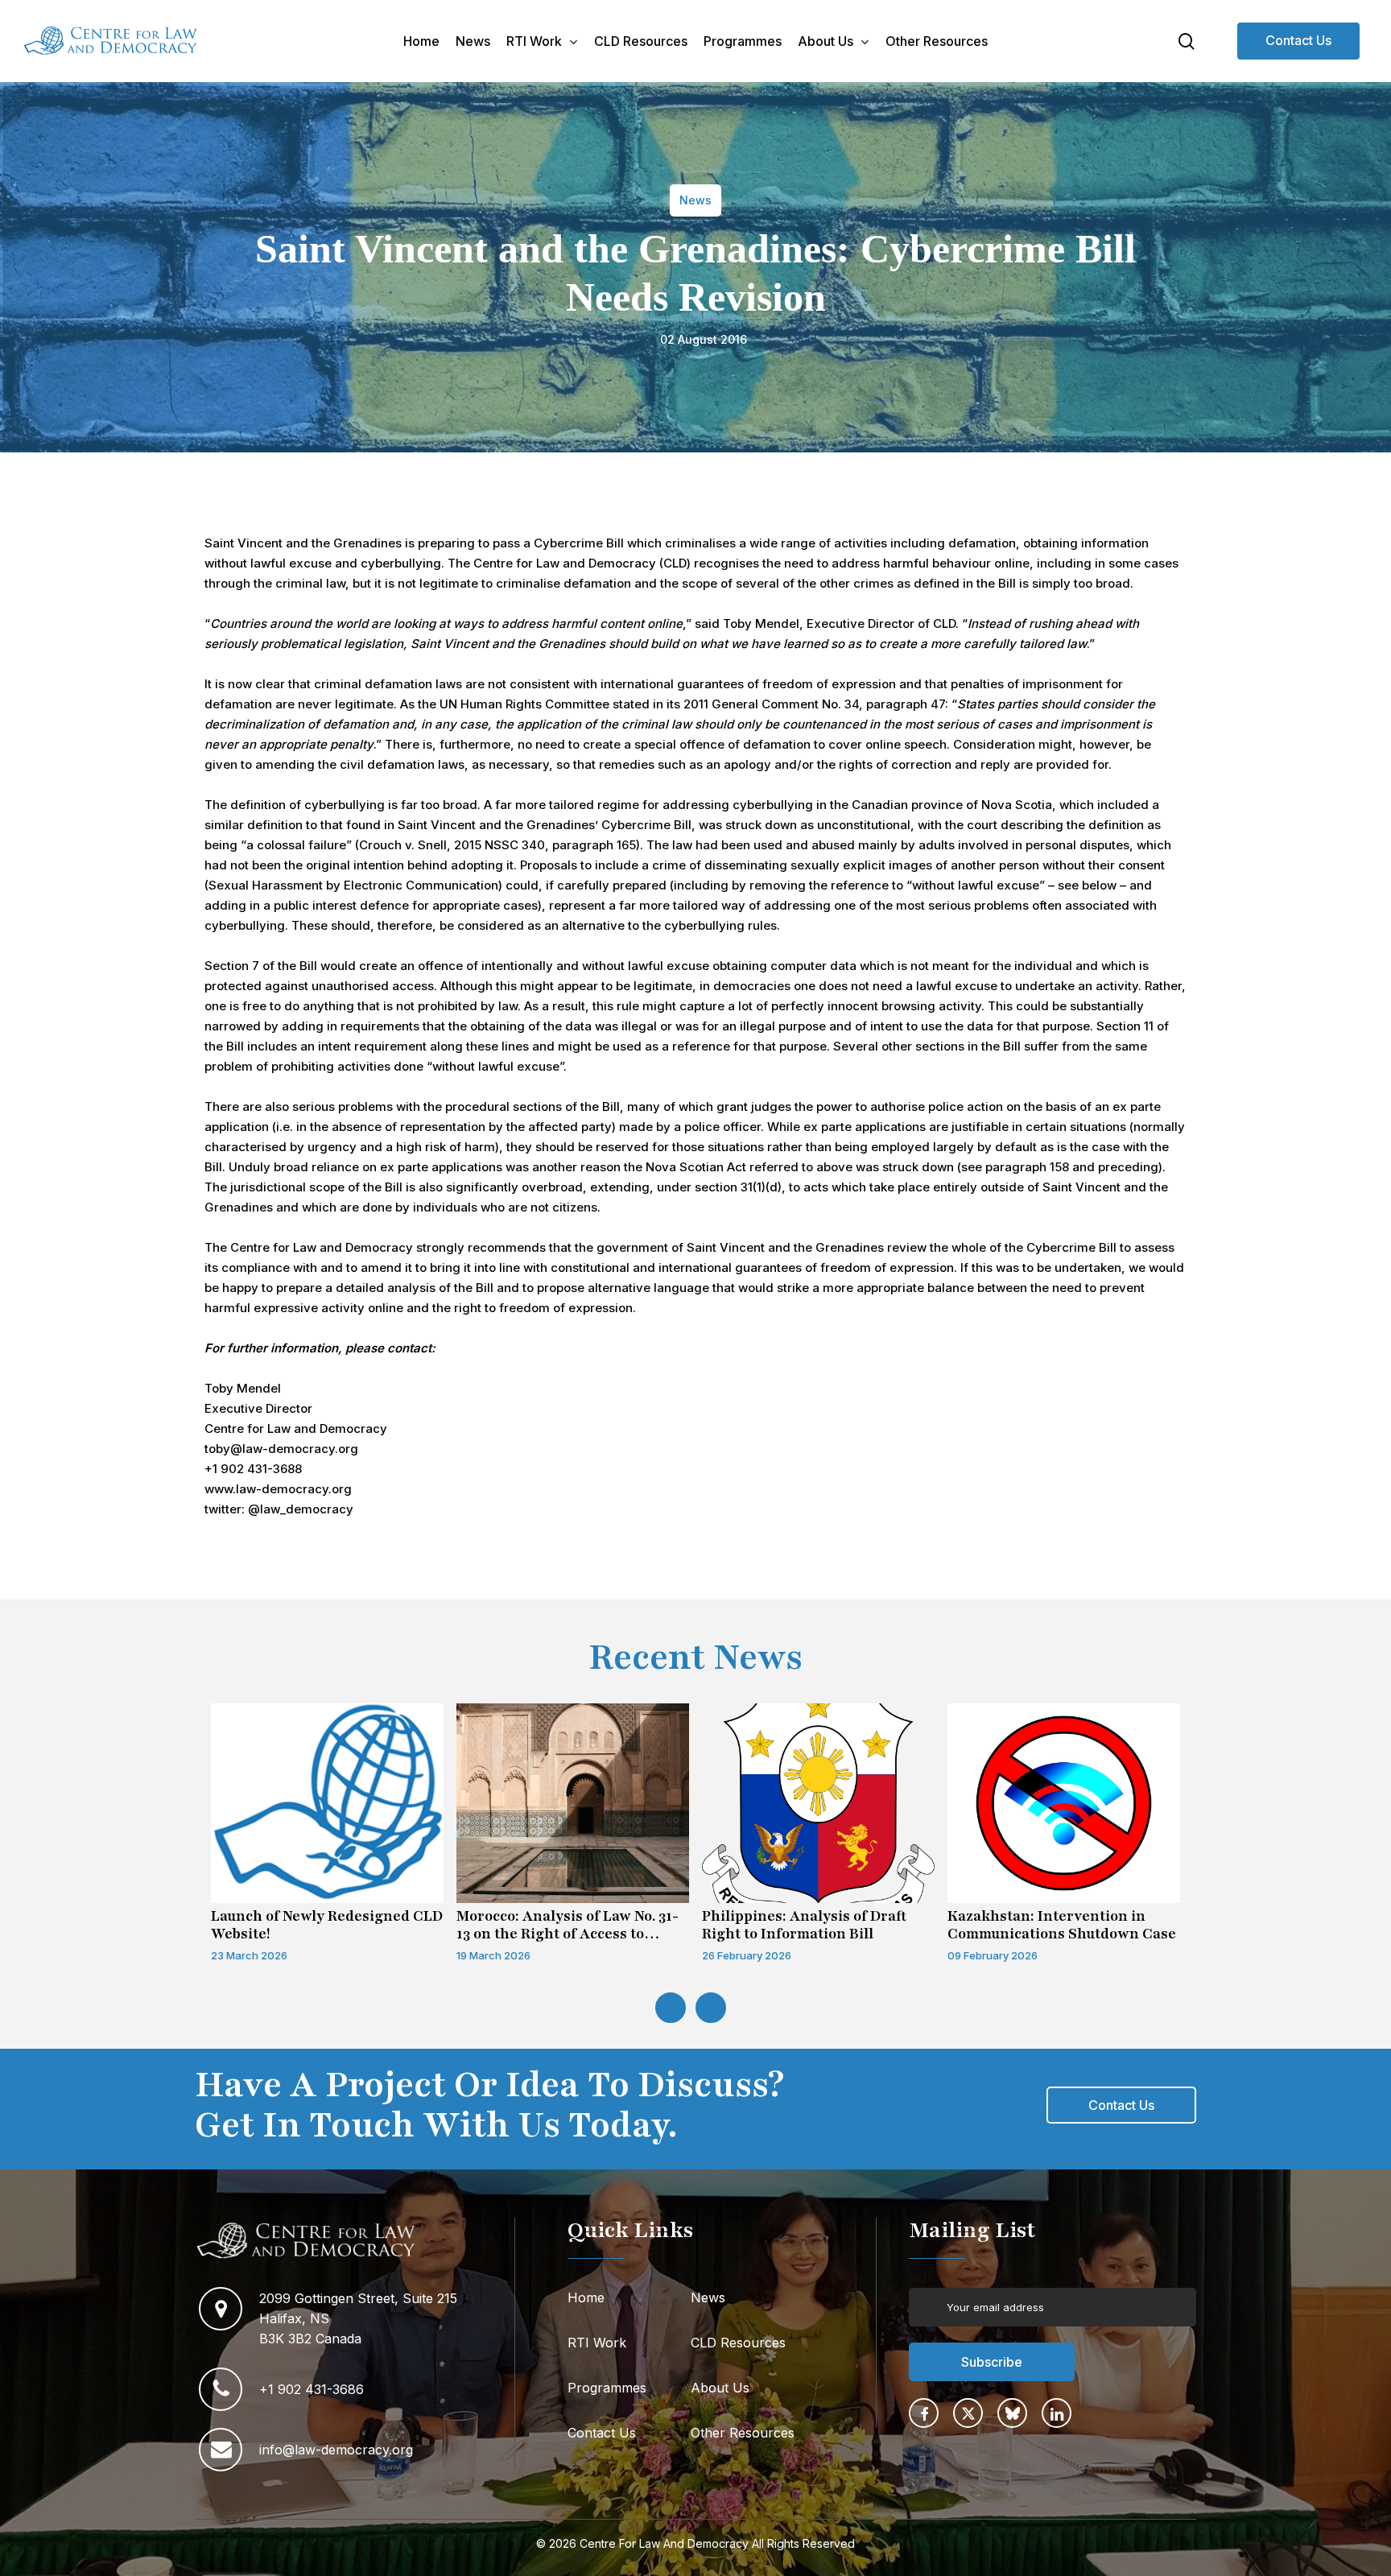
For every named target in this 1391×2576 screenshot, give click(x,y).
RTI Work (597, 2343)
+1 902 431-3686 (312, 2389)
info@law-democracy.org (336, 2450)
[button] (1121, 2105)
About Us (720, 2388)
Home (586, 2297)
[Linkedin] (1057, 2413)
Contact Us (1298, 40)
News (708, 2297)
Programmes (607, 2388)
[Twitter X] (968, 2413)
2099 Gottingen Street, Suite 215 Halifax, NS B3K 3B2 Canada (360, 2318)
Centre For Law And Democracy (664, 2543)
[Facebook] (924, 2413)
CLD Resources (738, 2343)
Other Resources (743, 2433)
